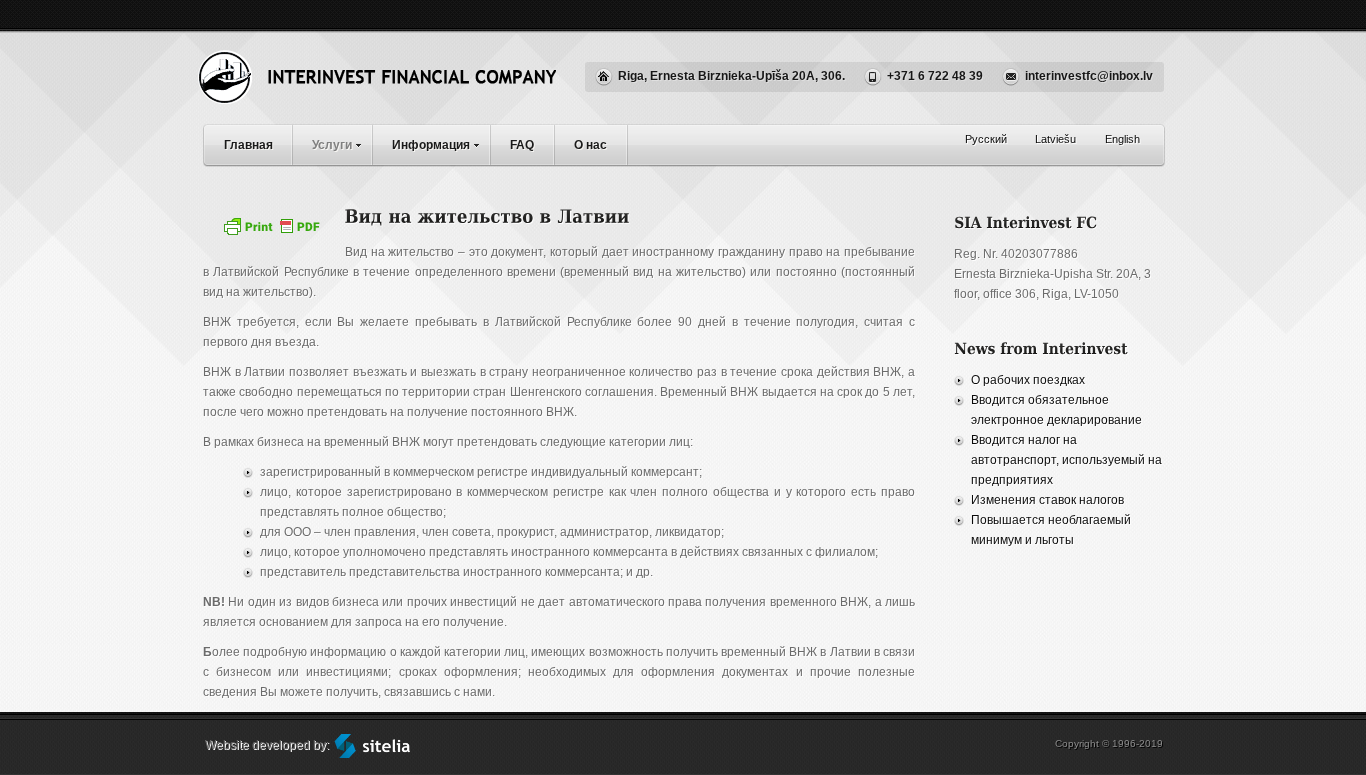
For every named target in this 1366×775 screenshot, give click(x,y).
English (1122, 139)
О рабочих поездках (1028, 380)
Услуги (332, 145)
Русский (986, 139)
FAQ (522, 145)
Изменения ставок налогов (1047, 500)
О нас (590, 145)
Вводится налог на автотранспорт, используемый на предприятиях (1066, 460)
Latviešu (1055, 139)
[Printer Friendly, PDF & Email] (274, 233)
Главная (248, 145)
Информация (431, 145)
